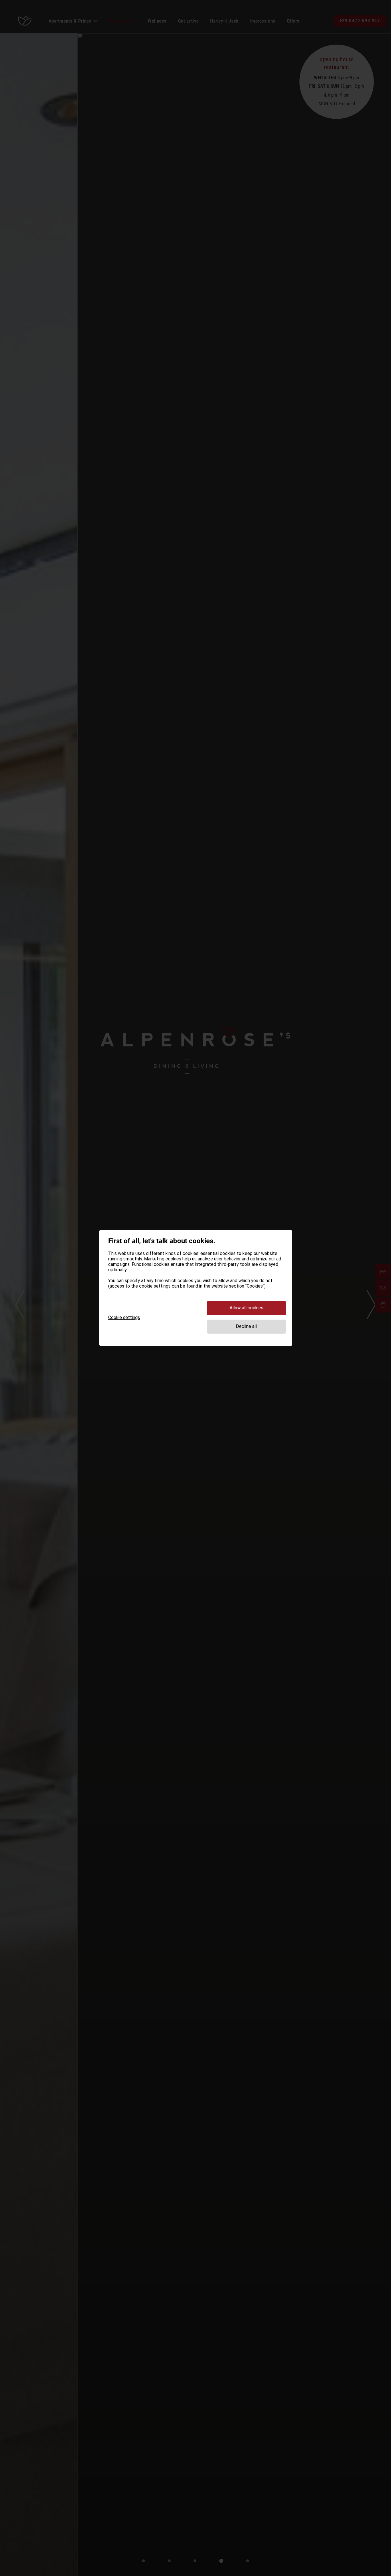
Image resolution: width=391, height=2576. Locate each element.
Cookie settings (124, 1317)
